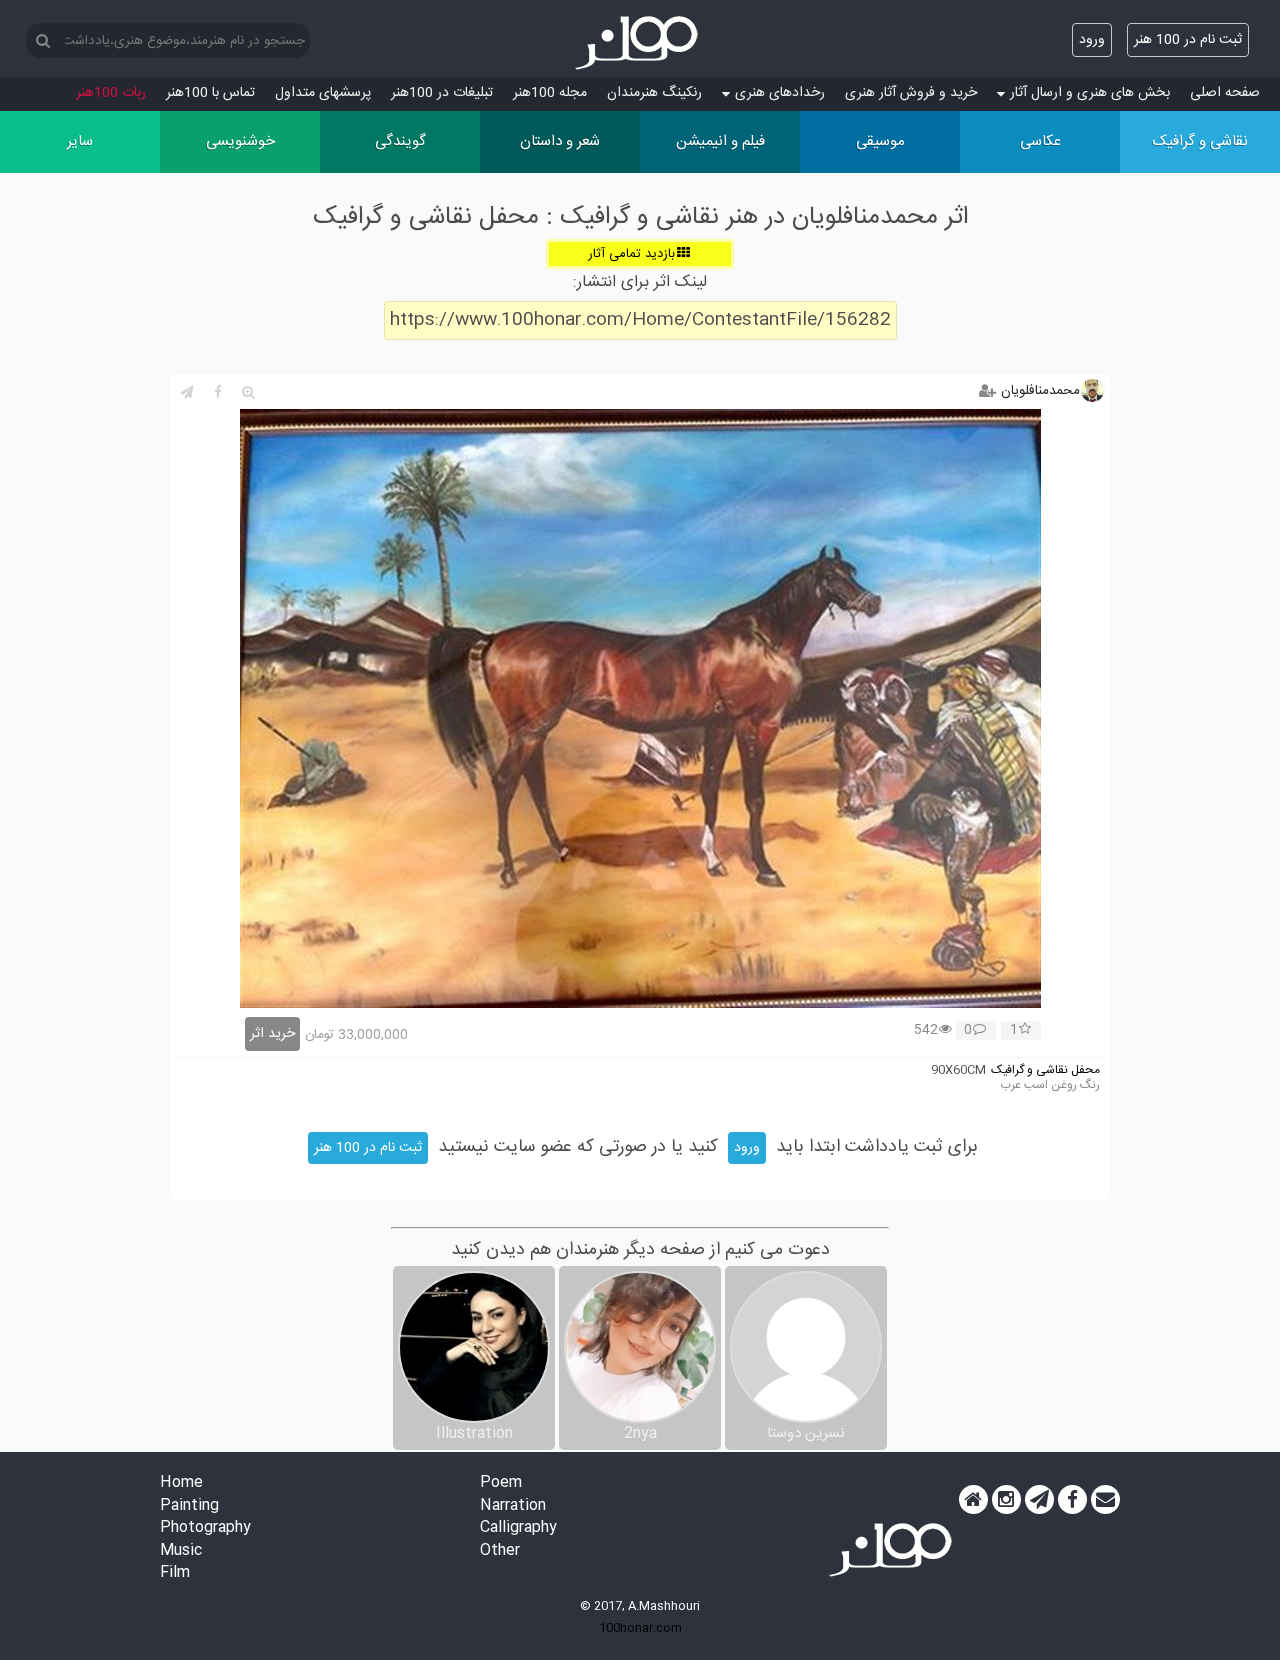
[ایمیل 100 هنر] (1105, 1500)
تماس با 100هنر (210, 93)
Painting (189, 1506)
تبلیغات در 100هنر (442, 93)
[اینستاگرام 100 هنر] (1006, 1500)
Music (181, 1551)
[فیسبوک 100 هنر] (1072, 1500)
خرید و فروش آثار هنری (911, 93)
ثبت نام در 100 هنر (1188, 40)
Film (175, 1573)
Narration (513, 1506)
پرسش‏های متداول (323, 93)
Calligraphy (518, 1528)
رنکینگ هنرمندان (654, 93)
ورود (1092, 40)
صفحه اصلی (1225, 93)
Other (500, 1551)
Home (181, 1483)
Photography (205, 1528)
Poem (501, 1483)
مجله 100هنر (550, 93)
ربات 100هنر (111, 93)
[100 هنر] (640, 43)
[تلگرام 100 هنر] (1039, 1500)
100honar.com (640, 1628)
